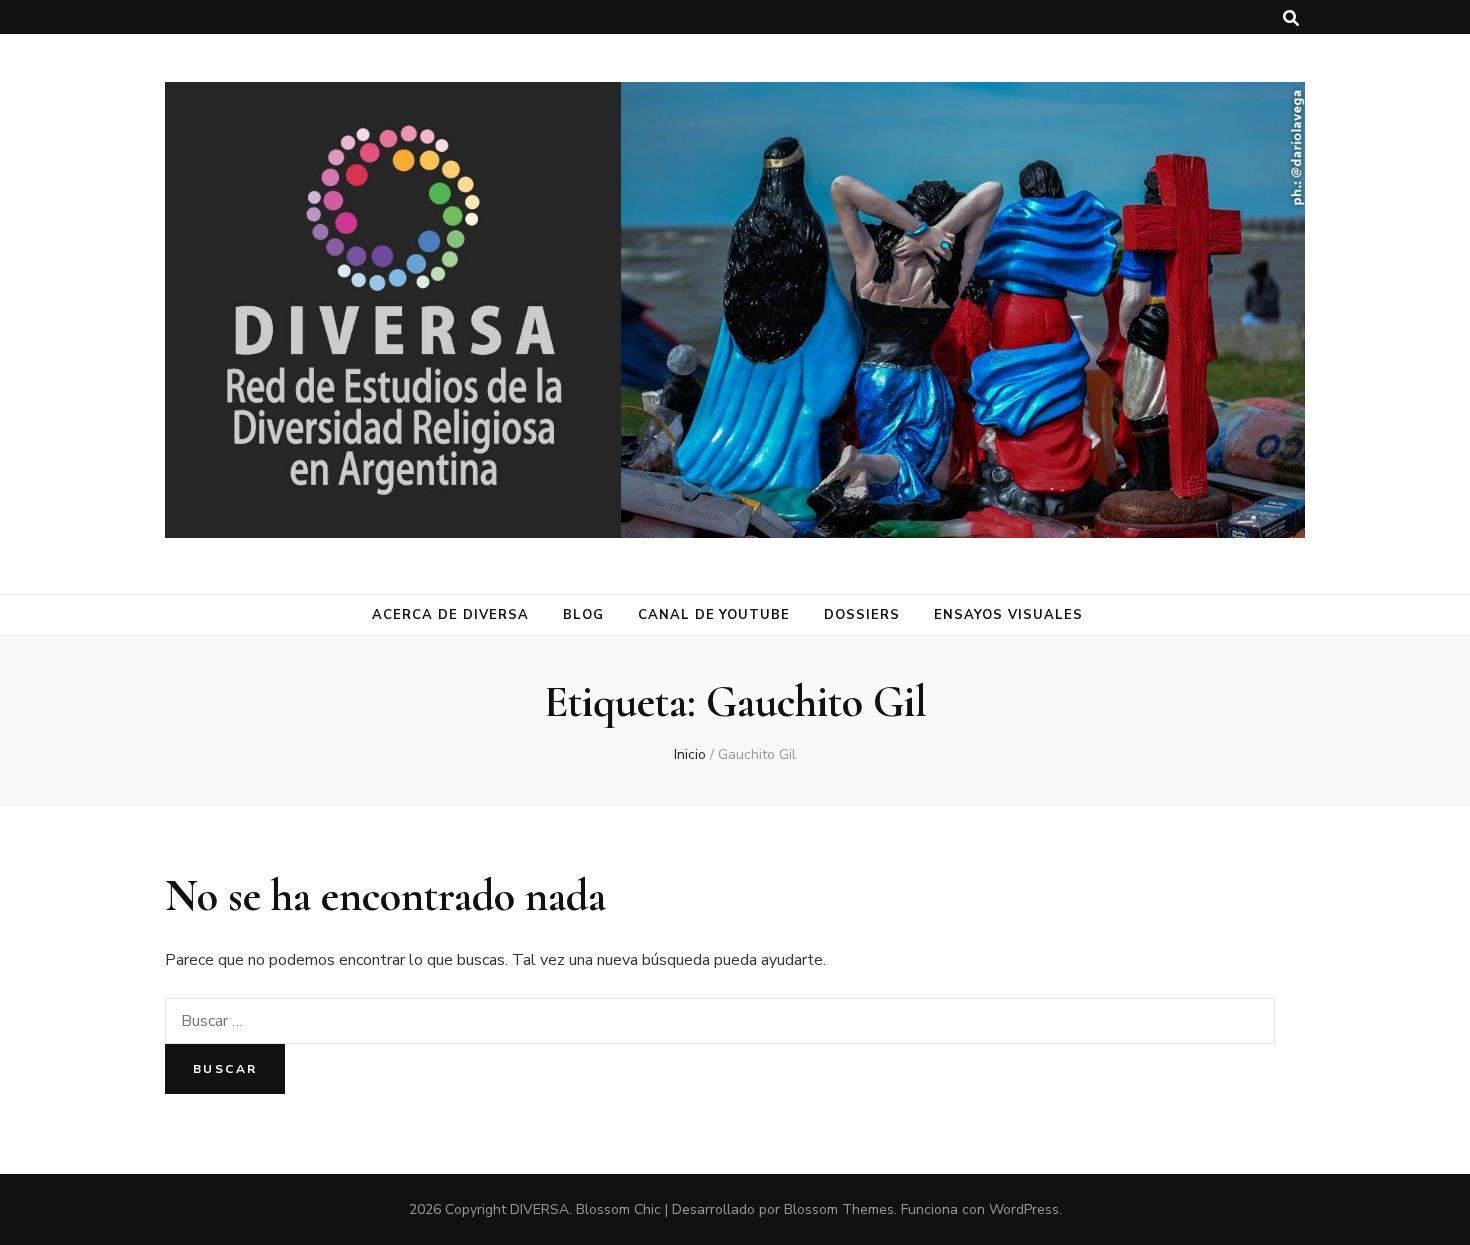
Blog (583, 615)
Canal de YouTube (714, 615)
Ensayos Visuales (1008, 615)
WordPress (1024, 1209)
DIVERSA (539, 1209)
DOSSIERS (862, 615)
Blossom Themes (839, 1209)
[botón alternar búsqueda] (1291, 18)
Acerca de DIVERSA (450, 615)
